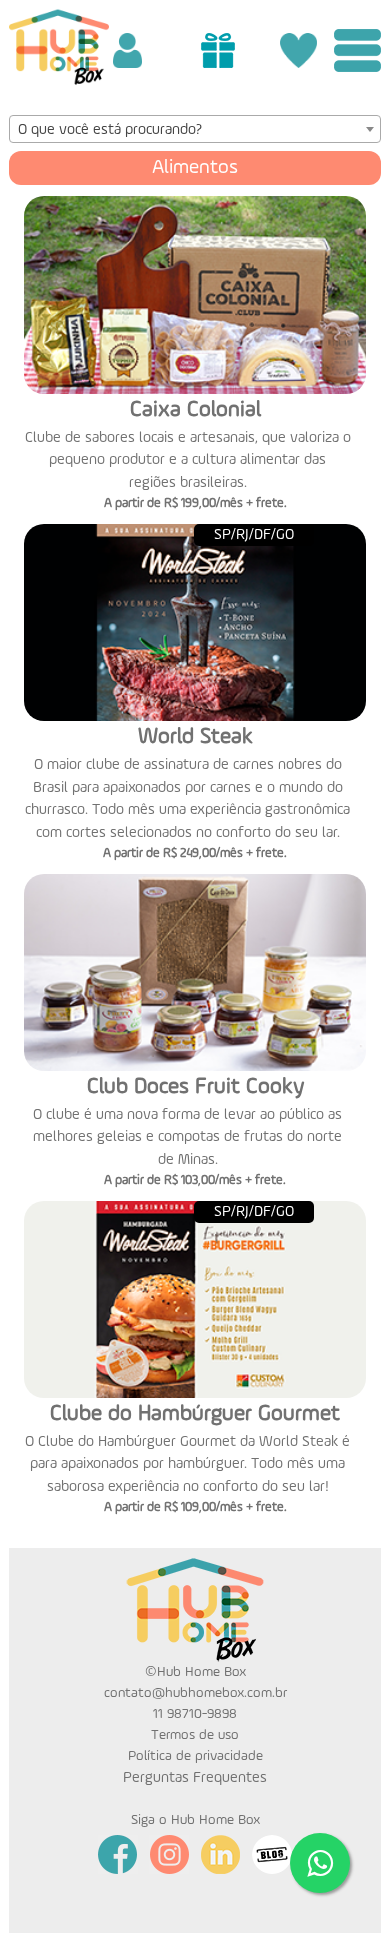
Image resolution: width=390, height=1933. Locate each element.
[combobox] (195, 129)
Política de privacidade (195, 1756)
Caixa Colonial (195, 410)
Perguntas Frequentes (195, 1777)
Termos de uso (195, 1735)
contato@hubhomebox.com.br (195, 1693)
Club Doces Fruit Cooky (195, 1087)
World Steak (195, 737)
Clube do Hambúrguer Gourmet (195, 1414)
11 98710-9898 (195, 1714)
